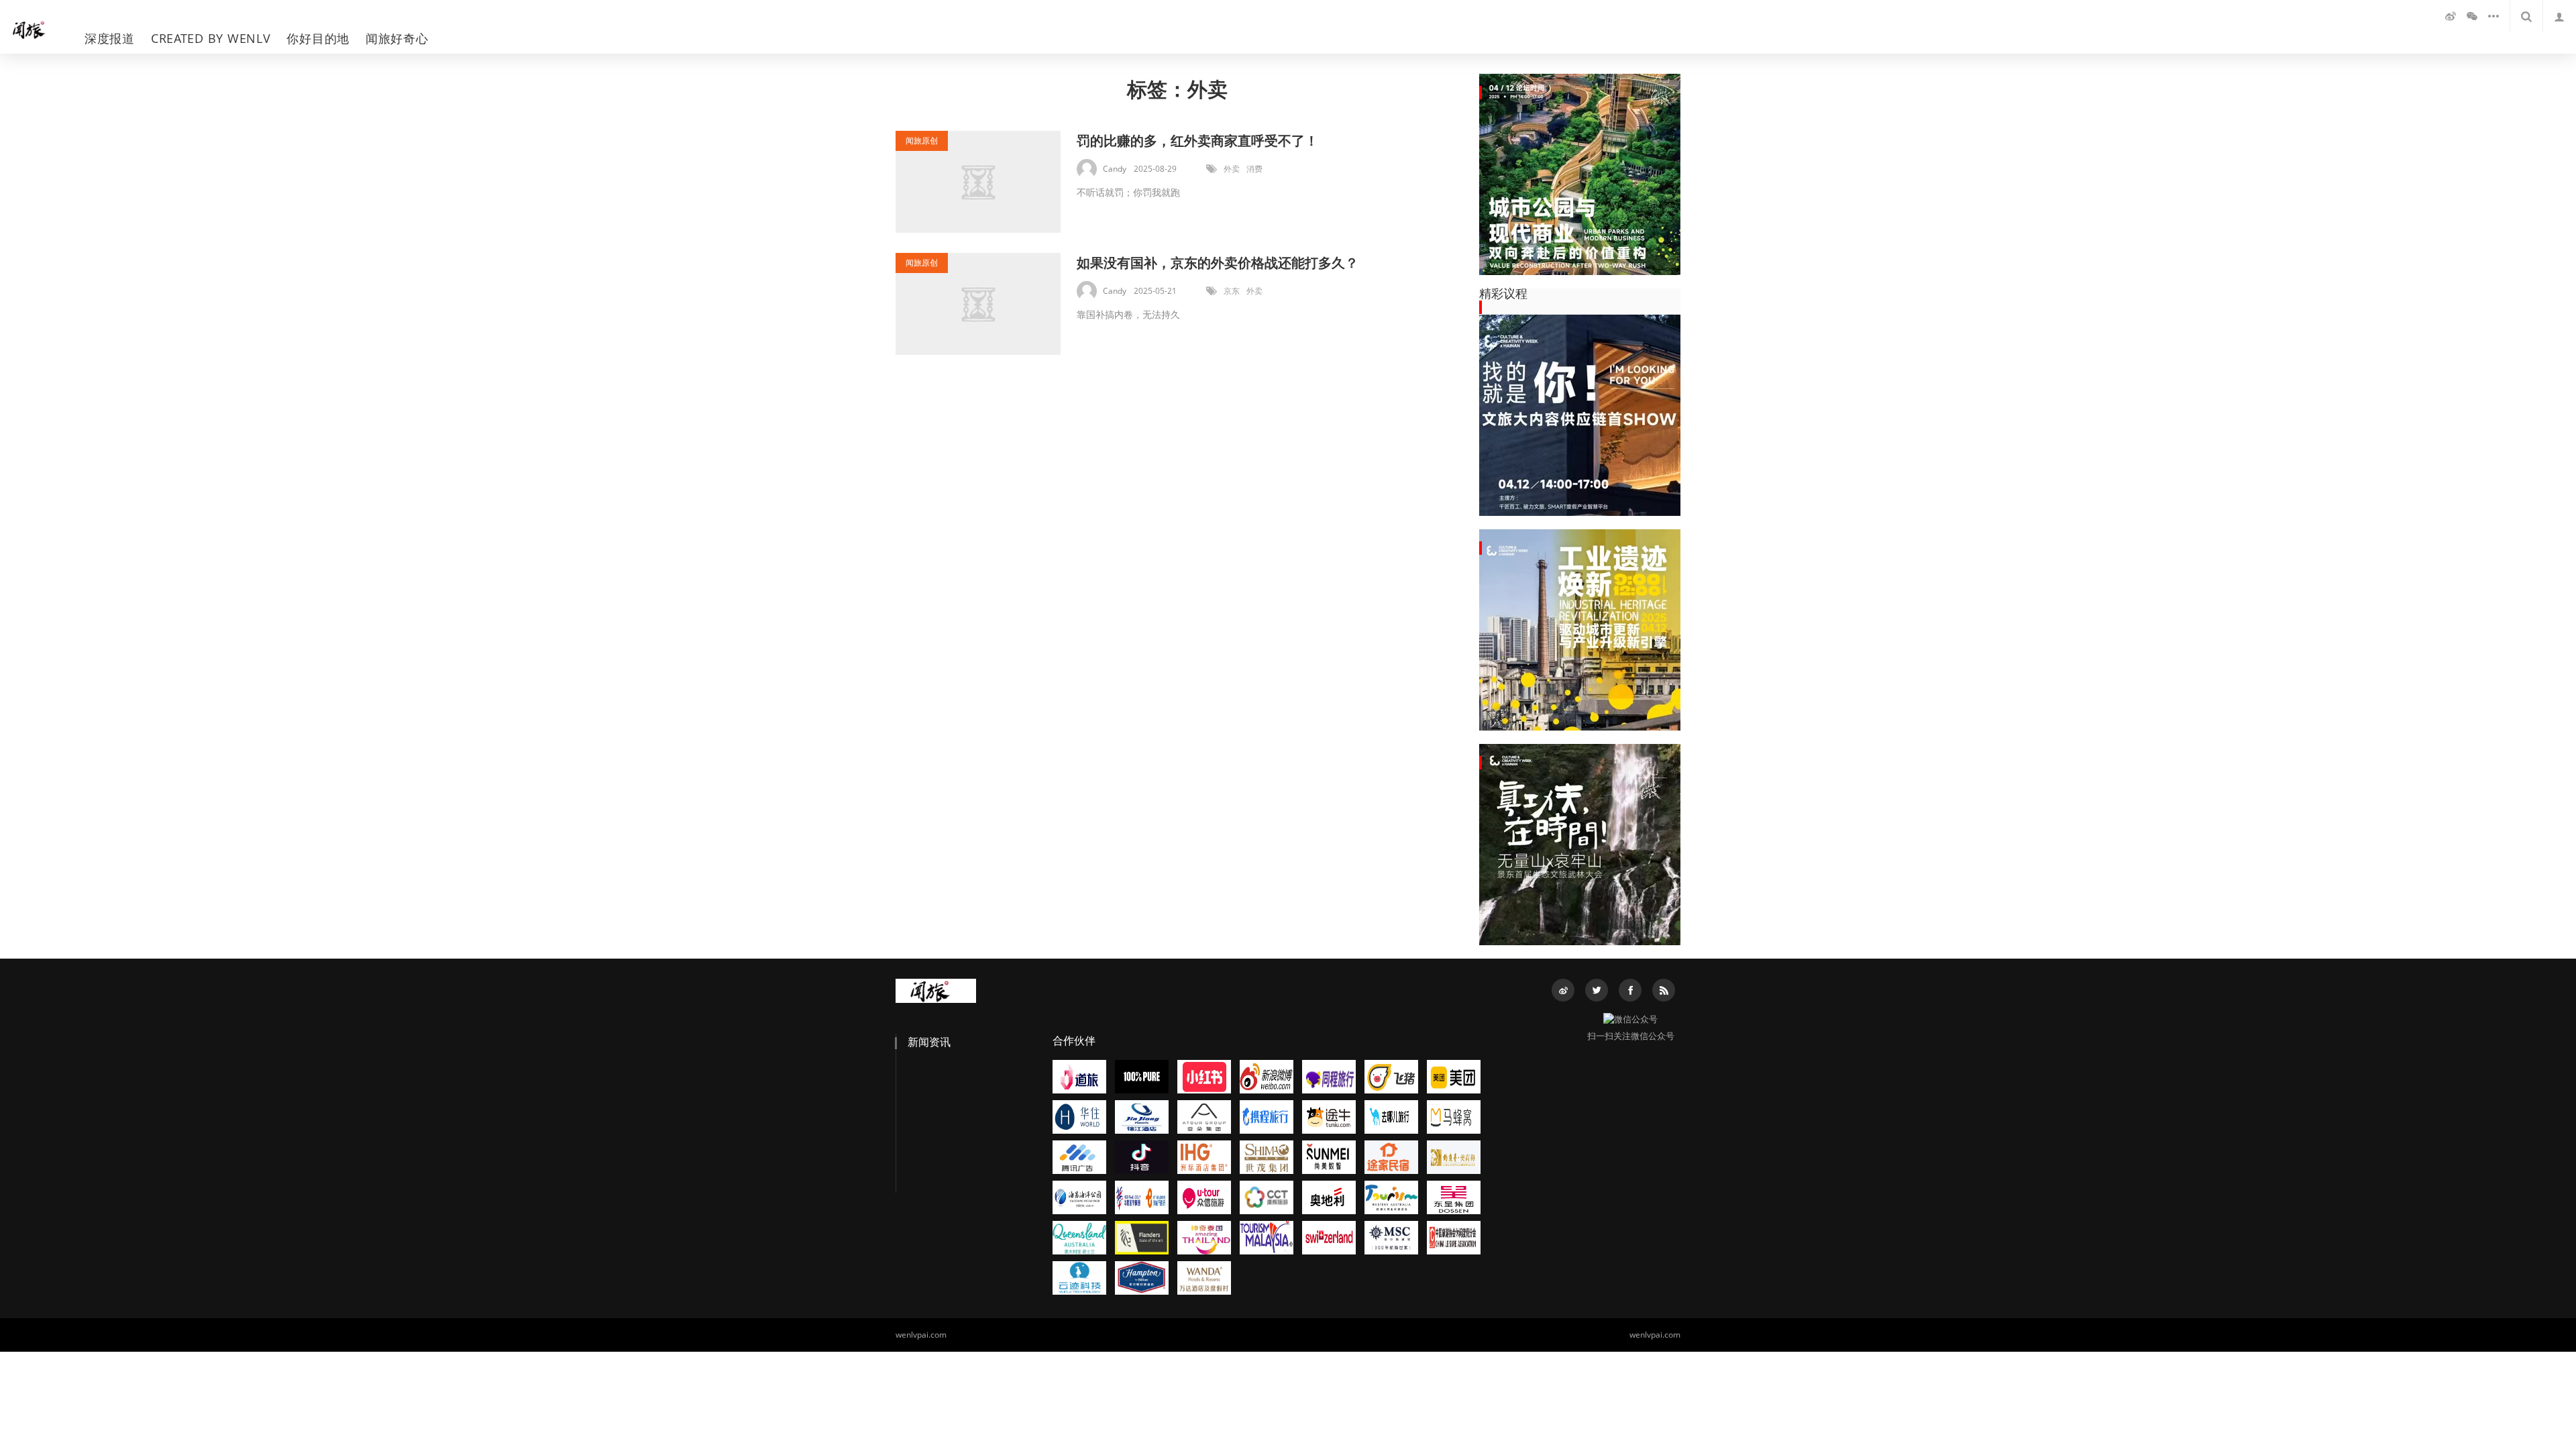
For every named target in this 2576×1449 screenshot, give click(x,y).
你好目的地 (318, 38)
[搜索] (2526, 16)
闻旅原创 (922, 141)
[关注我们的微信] (2472, 16)
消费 (1254, 169)
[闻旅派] (36, 27)
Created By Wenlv (211, 38)
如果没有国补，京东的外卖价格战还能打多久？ (1218, 263)
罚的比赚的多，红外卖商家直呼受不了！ (1197, 141)
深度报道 (110, 38)
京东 (1232, 291)
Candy (1115, 169)
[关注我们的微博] (2451, 16)
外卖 (1232, 169)
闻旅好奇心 (397, 38)
